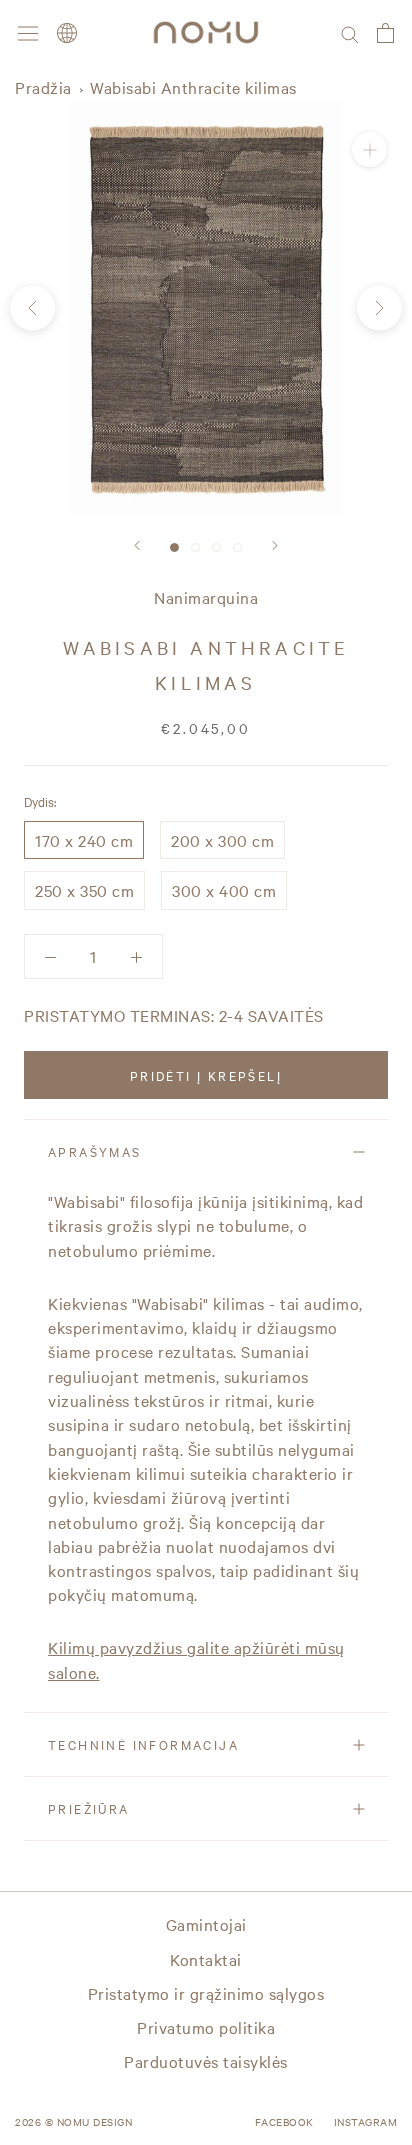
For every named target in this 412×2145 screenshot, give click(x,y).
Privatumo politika (206, 2027)
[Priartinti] (369, 149)
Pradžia (43, 87)
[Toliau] (275, 545)
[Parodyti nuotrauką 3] (216, 547)
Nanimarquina (206, 597)
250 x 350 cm (84, 890)
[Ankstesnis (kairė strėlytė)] (32, 307)
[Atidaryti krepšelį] (385, 33)
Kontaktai (206, 1959)
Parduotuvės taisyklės (206, 2061)
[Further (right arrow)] (379, 307)
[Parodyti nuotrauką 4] (237, 547)
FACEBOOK (284, 2121)
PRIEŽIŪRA (89, 1808)
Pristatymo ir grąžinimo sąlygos (206, 1993)
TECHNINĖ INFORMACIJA (143, 1744)
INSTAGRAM (366, 2121)
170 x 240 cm (84, 840)
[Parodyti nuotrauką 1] (174, 547)
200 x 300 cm (222, 840)
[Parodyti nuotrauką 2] (195, 547)
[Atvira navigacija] (28, 32)
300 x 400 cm (224, 890)
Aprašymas (95, 1151)
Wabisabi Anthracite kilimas (193, 87)
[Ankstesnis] (137, 545)
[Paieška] (350, 32)
